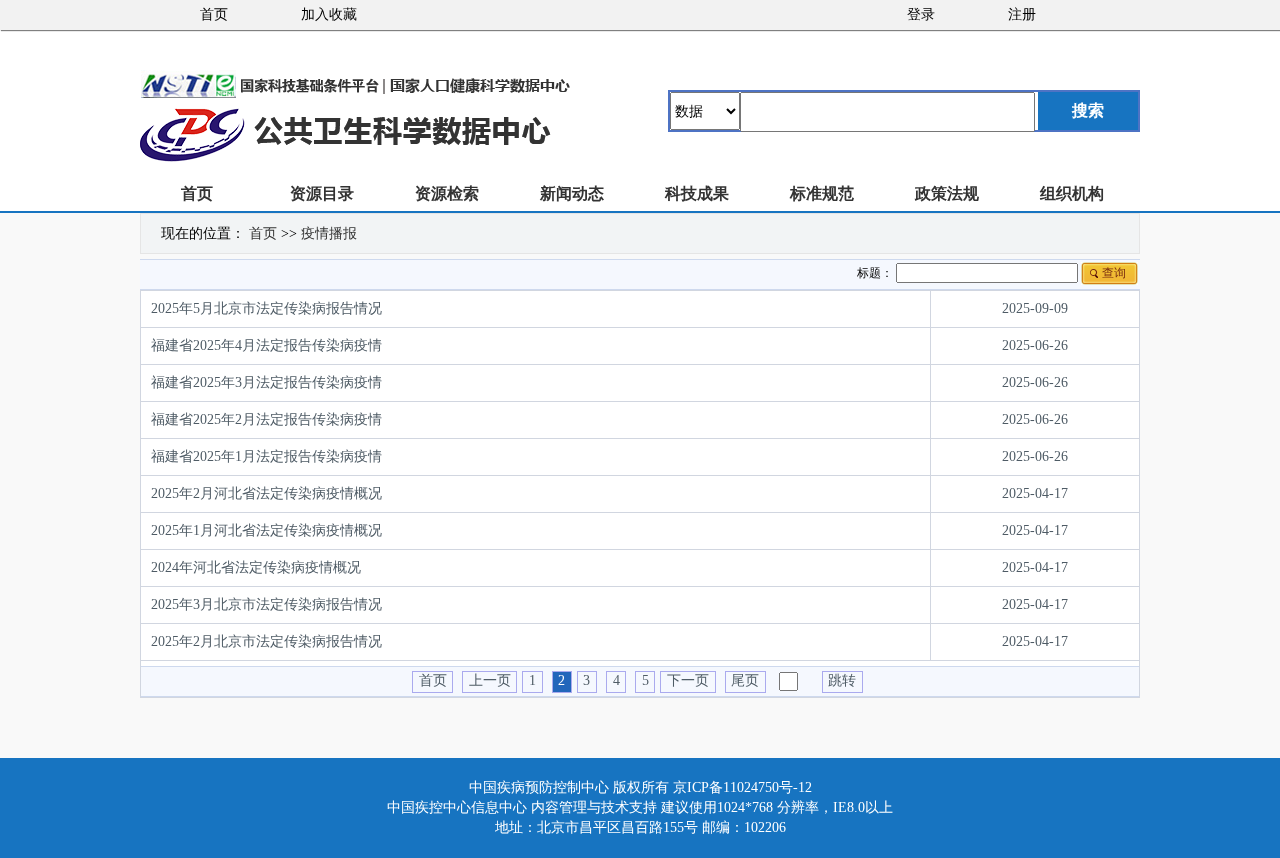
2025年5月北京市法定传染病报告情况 (266, 308)
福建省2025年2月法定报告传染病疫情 (266, 419)
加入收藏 (329, 14)
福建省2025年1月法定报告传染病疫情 (266, 456)
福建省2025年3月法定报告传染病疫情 (266, 382)
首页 (214, 14)
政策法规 (947, 193)
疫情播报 (329, 233)
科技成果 (697, 193)
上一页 (490, 680)
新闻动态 (572, 193)
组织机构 (1072, 193)
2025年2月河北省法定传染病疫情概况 (266, 493)
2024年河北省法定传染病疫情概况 (256, 567)
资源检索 (447, 193)
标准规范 (822, 193)
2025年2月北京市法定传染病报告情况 (266, 641)
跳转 (842, 680)
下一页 (688, 680)
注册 (1022, 14)
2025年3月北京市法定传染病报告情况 (266, 604)
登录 (921, 14)
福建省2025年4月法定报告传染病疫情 (266, 345)
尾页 (745, 680)
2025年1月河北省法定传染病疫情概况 (266, 530)
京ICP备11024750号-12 (742, 787)
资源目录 (322, 193)
